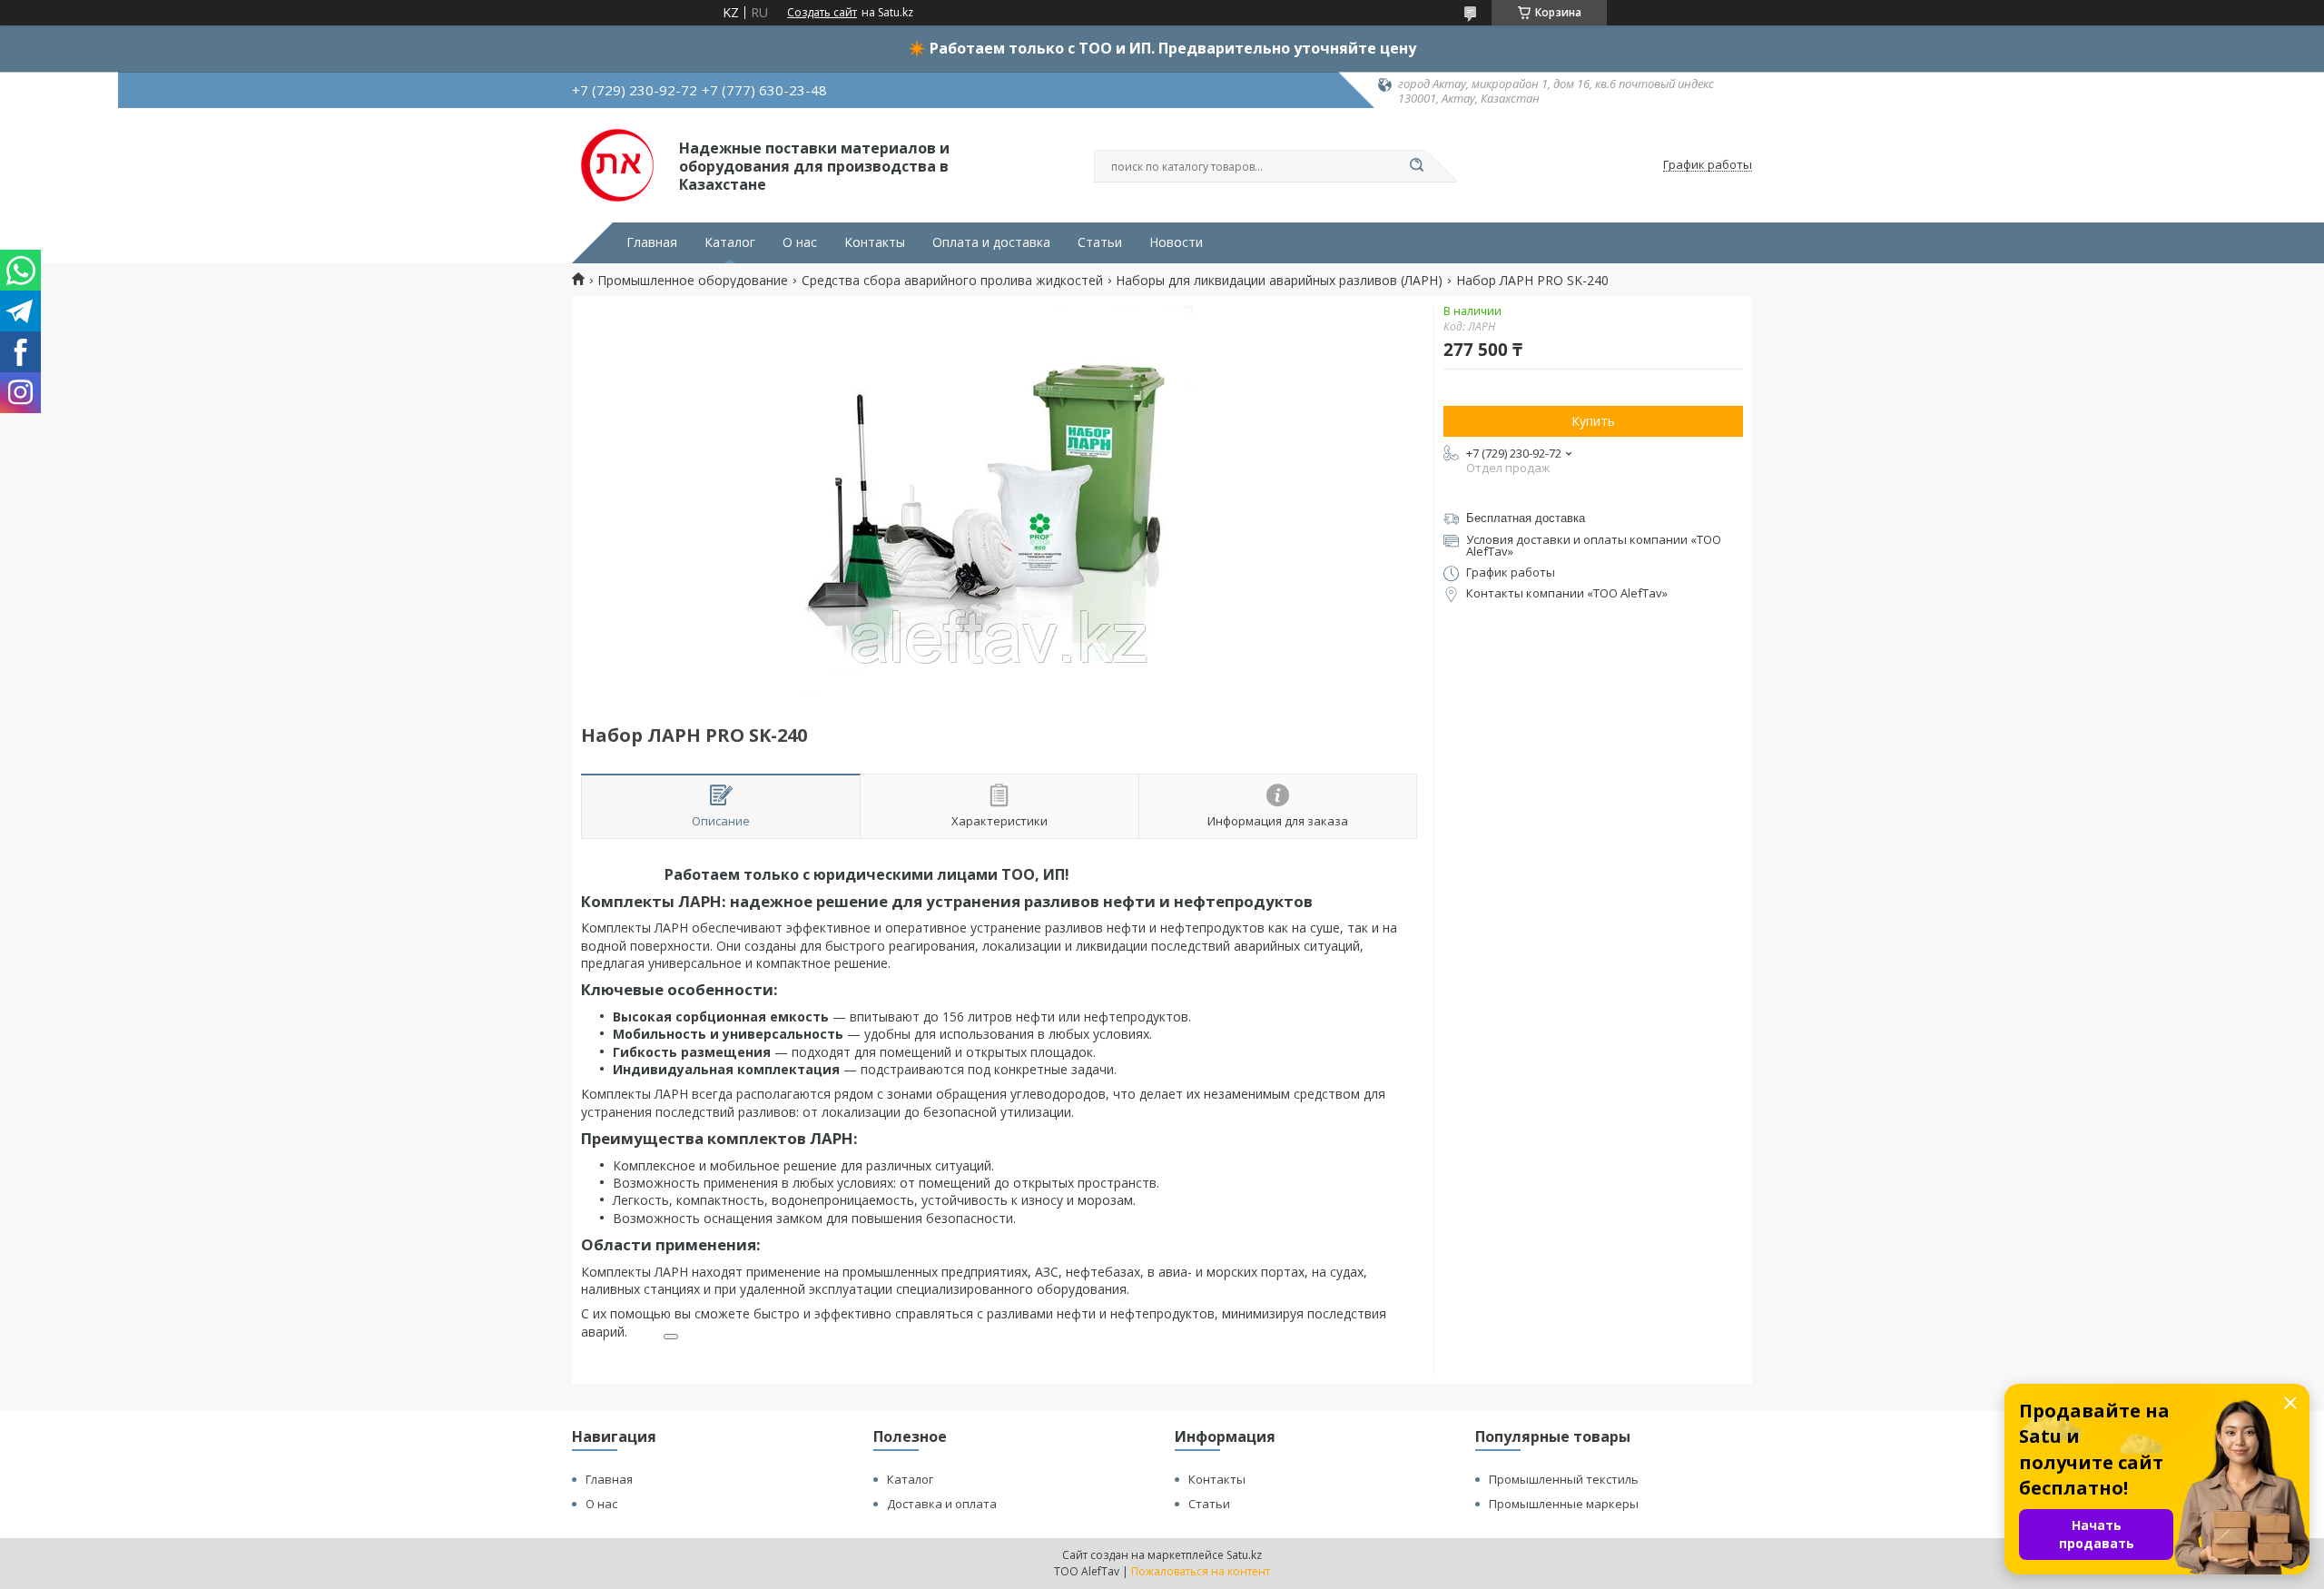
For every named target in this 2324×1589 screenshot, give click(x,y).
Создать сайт (822, 13)
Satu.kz (1244, 1555)
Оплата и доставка (991, 242)
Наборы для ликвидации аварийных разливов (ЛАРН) (1279, 281)
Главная (652, 242)
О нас (800, 242)
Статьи (1100, 242)
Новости (1176, 242)
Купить (1593, 421)
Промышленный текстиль (1564, 1479)
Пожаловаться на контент (1201, 1571)
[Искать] (1416, 166)
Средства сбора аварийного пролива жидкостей (952, 281)
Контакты (875, 242)
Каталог (730, 242)
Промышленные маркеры (1564, 1504)
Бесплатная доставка (1526, 518)
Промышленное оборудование (693, 281)
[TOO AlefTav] (617, 165)
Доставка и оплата (942, 1504)
